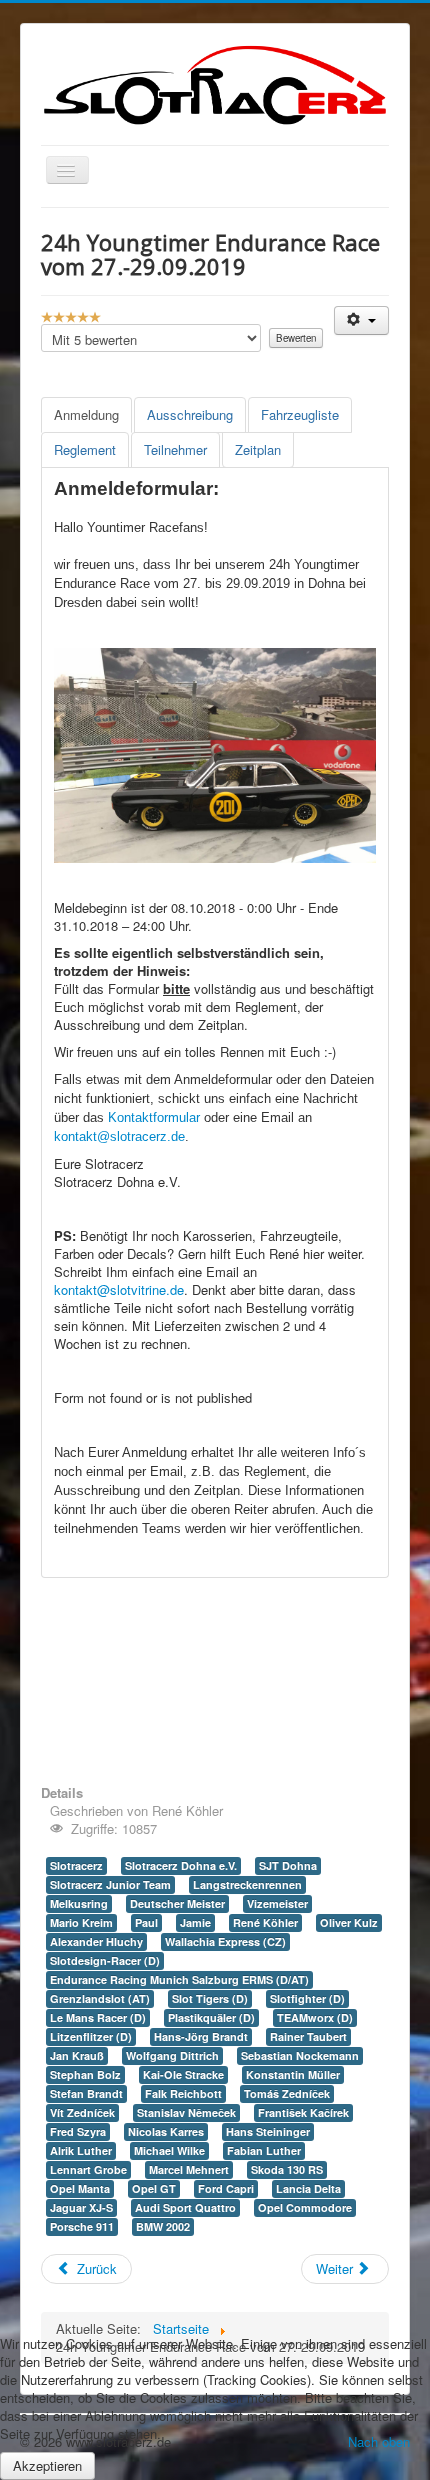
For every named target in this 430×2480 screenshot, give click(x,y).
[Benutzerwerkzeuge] (361, 320)
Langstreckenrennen (247, 1884)
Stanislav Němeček (186, 2112)
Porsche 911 (82, 2226)
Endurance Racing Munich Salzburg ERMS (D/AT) (179, 1979)
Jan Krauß (77, 2055)
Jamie (195, 1922)
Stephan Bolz (85, 2074)
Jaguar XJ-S (81, 2207)
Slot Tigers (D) (210, 1998)
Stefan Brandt (86, 2093)
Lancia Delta (308, 2188)
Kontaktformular (154, 1117)
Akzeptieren (47, 2465)
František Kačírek (303, 2112)
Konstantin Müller (293, 2074)
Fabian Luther (264, 2150)
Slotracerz (76, 1865)
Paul (146, 1922)
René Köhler (265, 1922)
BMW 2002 (163, 2226)
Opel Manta (80, 2188)
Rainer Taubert (308, 2036)
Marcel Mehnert (189, 2169)
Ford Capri (226, 2188)
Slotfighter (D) (307, 1998)
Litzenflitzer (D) (91, 2036)
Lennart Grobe (88, 2169)
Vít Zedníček (82, 2112)
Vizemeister (277, 1903)
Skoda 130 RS (287, 2169)
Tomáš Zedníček (287, 2093)
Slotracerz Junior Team (110, 1884)
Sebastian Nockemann (300, 2055)
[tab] (86, 415)
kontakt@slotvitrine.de (119, 1289)
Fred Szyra (78, 2131)
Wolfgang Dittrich (172, 2055)
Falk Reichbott (183, 2093)
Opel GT (154, 2188)
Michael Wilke (169, 2150)
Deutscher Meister (177, 1903)
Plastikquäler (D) (211, 2017)
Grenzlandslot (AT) (100, 1998)
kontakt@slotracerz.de (119, 1136)
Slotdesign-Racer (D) (105, 1960)
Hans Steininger (268, 2131)
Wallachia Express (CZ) (225, 1941)
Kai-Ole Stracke (183, 2074)
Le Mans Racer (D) (98, 2017)
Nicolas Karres (166, 2131)
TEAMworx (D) (315, 2017)
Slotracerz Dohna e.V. (181, 1865)
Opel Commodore (305, 2207)
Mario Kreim (81, 1922)
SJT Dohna (288, 1865)
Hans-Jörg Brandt (201, 2036)
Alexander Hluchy (96, 1941)
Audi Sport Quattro (185, 2207)
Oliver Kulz (349, 1922)
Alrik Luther (81, 2150)
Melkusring (79, 1903)
